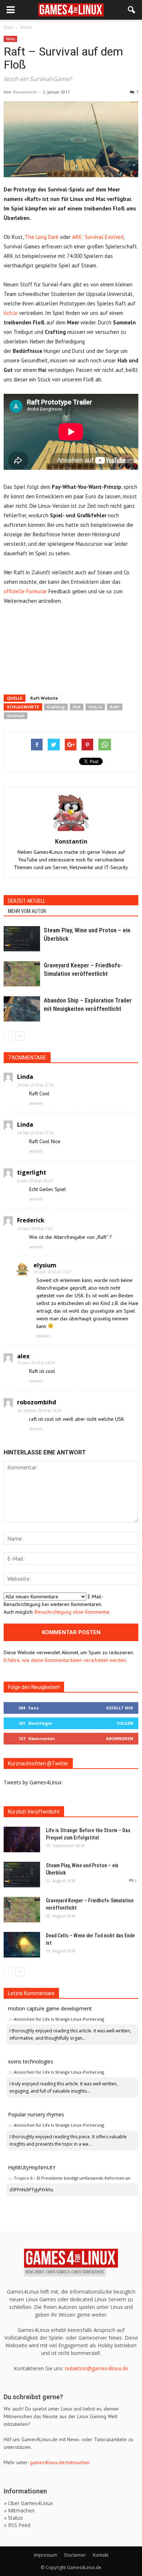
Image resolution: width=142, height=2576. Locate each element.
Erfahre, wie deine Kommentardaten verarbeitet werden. (65, 1660)
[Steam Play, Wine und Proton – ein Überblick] (22, 939)
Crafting (56, 707)
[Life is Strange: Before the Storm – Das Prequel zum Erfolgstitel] (22, 1839)
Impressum (46, 2555)
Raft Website (44, 698)
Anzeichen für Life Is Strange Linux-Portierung (59, 2019)
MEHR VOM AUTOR (27, 911)
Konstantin (25, 92)
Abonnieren (120, 1738)
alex (23, 1356)
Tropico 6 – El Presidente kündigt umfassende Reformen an (72, 2178)
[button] (132, 10)
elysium (45, 1265)
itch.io (11, 313)
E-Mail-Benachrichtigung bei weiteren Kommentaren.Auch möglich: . (57, 1604)
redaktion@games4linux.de (96, 2368)
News (10, 39)
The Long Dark (42, 237)
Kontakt (101, 2555)
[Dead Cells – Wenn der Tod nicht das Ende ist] (22, 1945)
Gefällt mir (120, 1708)
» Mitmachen (19, 2510)
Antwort (36, 1103)
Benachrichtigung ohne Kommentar (72, 1612)
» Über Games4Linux (28, 2503)
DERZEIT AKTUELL (27, 901)
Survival (16, 716)
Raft (115, 707)
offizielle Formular (25, 591)
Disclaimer (75, 2555)
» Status (13, 2518)
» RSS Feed (17, 2525)
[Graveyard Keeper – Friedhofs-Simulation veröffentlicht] (22, 974)
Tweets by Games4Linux (33, 1782)
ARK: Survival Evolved (98, 237)
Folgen (125, 1723)
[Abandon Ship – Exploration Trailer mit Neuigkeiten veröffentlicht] (22, 1009)
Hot (77, 707)
